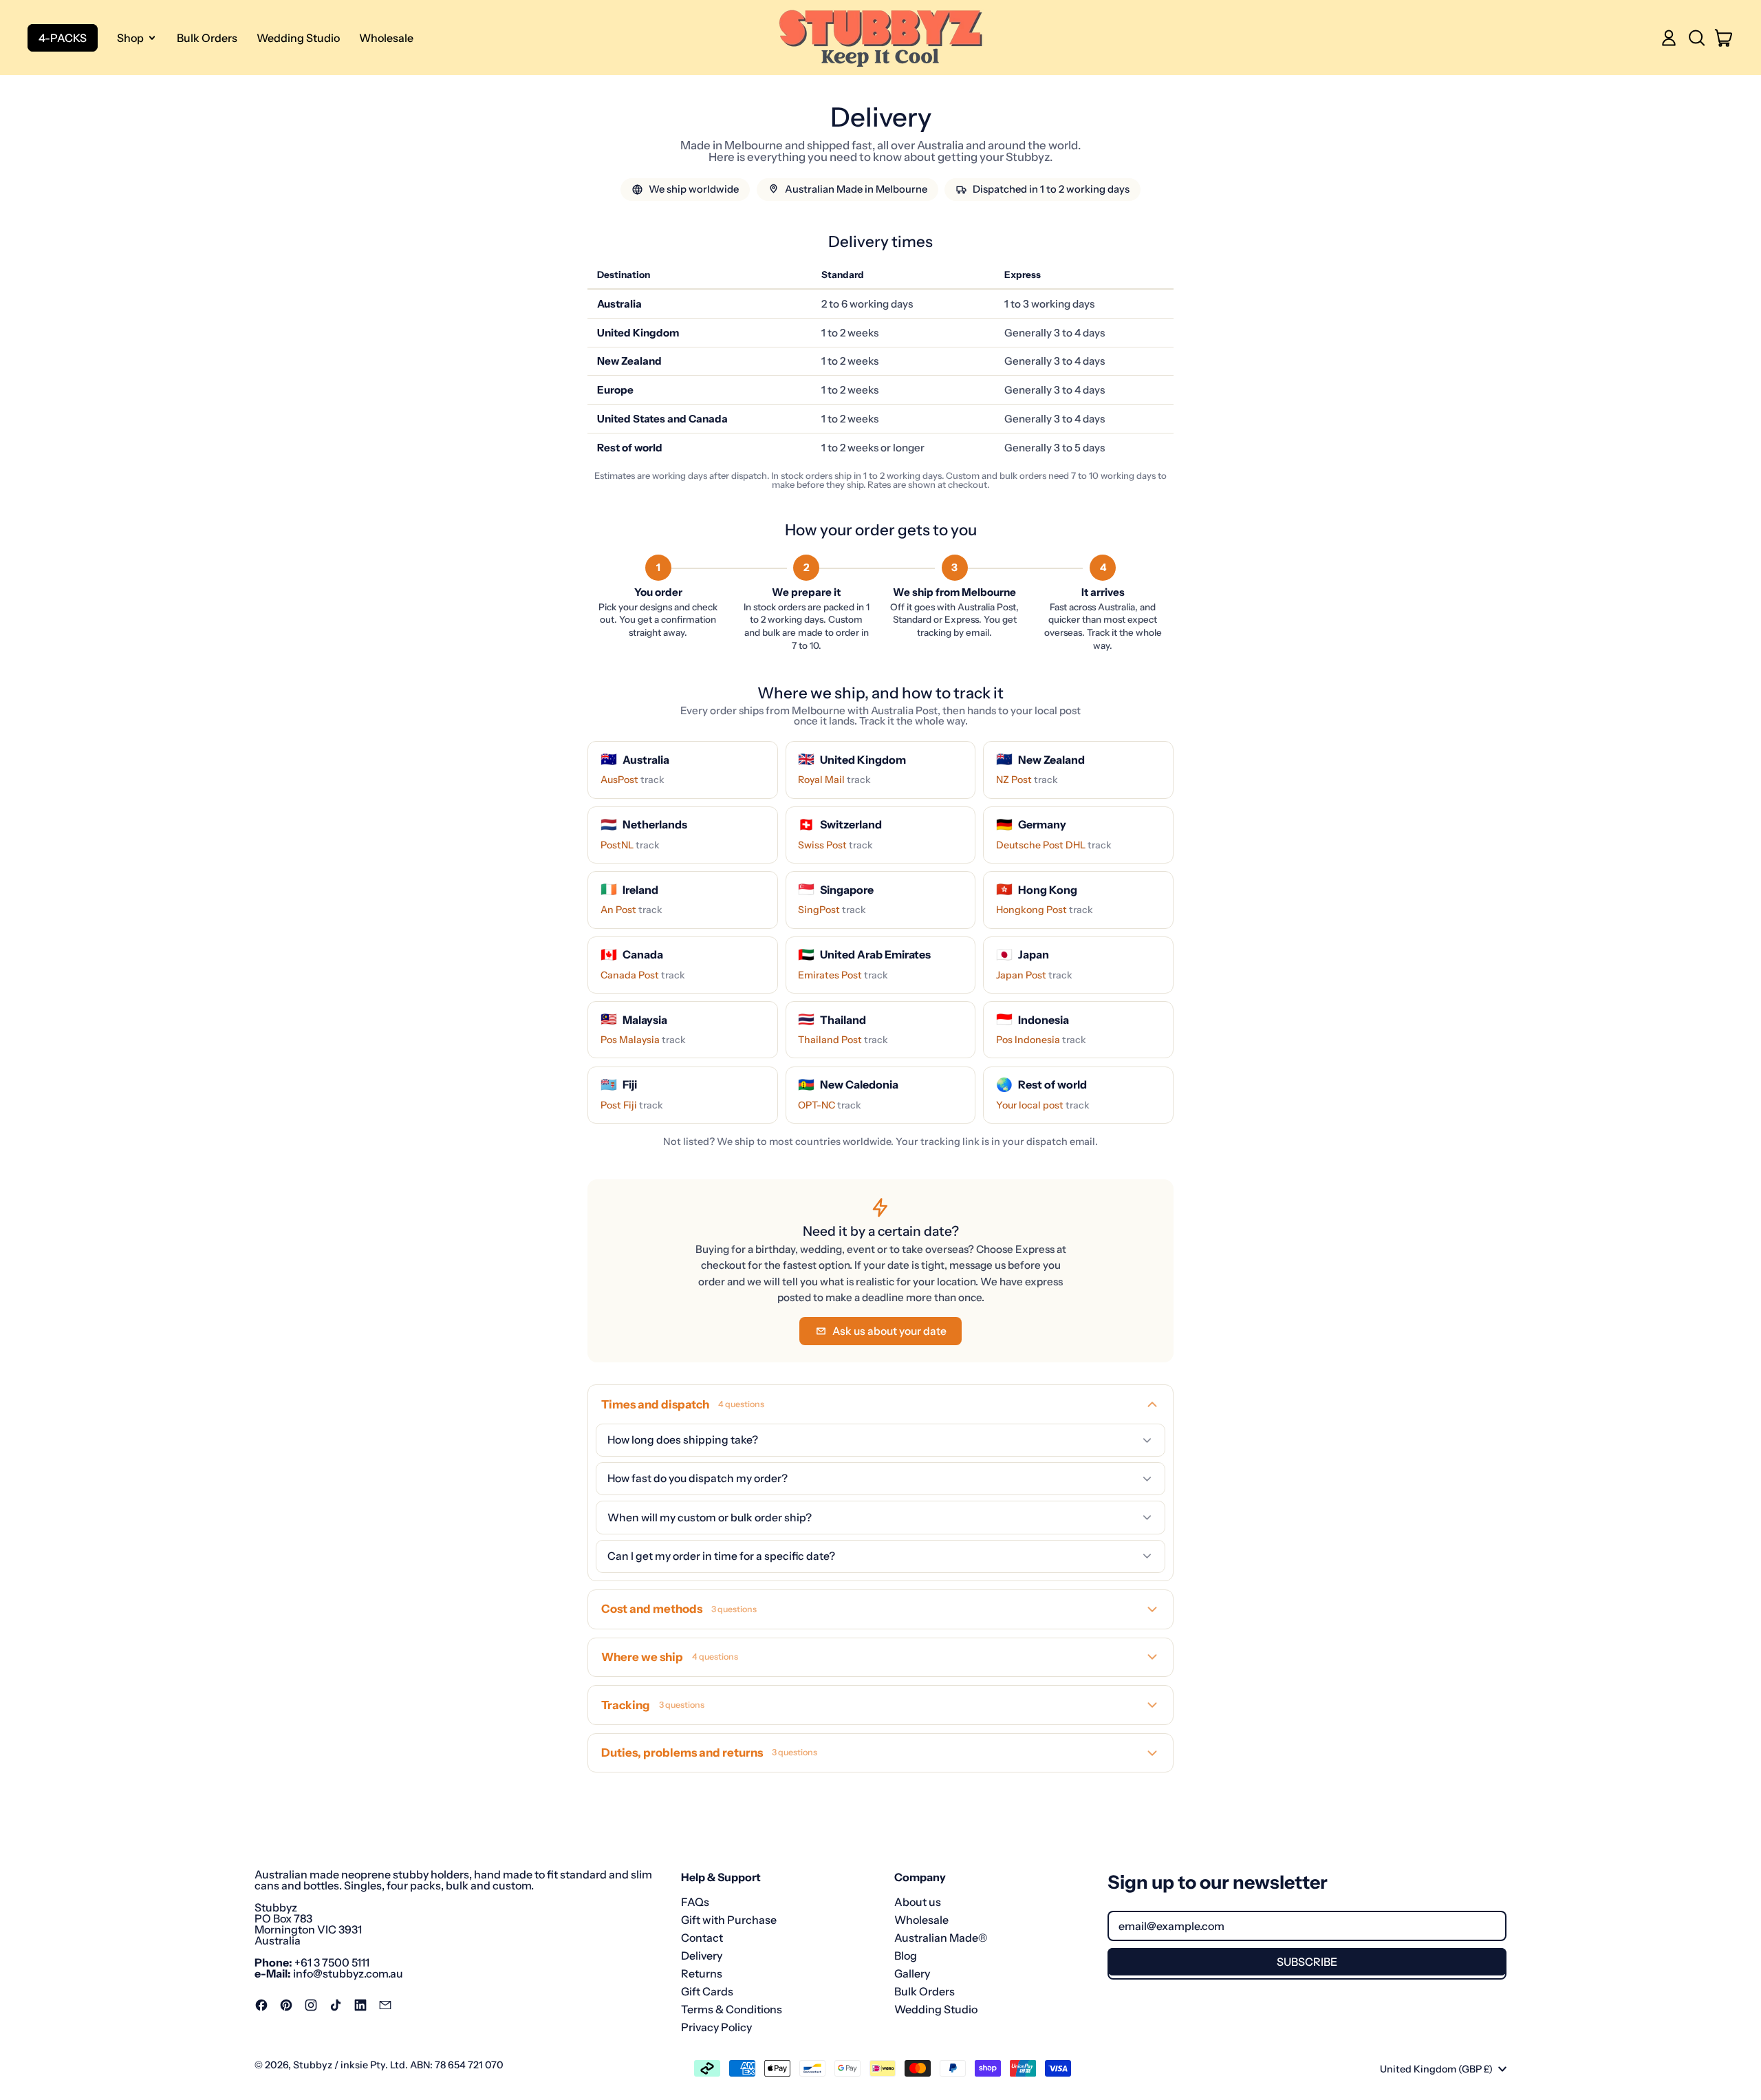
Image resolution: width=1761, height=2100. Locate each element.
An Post (631, 910)
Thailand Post (843, 1040)
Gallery (912, 1973)
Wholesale (386, 38)
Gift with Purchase (729, 1920)
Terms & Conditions (732, 2009)
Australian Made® (941, 1938)
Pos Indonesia (1041, 1040)
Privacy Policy (716, 2027)
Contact (702, 1938)
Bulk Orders (207, 38)
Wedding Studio (298, 38)
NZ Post (1027, 780)
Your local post (1043, 1105)
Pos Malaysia (643, 1040)
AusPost (633, 780)
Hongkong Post (1045, 910)
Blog (906, 1956)
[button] (1696, 38)
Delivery (702, 1956)
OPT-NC (830, 1105)
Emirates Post (843, 975)
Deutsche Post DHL (1054, 845)
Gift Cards (707, 1991)
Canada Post (643, 975)
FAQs (695, 1902)
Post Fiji (632, 1105)
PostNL (630, 845)
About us (918, 1902)
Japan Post (1034, 975)
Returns (702, 1973)
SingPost (832, 910)
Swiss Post (835, 845)
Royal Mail (834, 780)
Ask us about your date (889, 1331)
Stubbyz (313, 2065)
